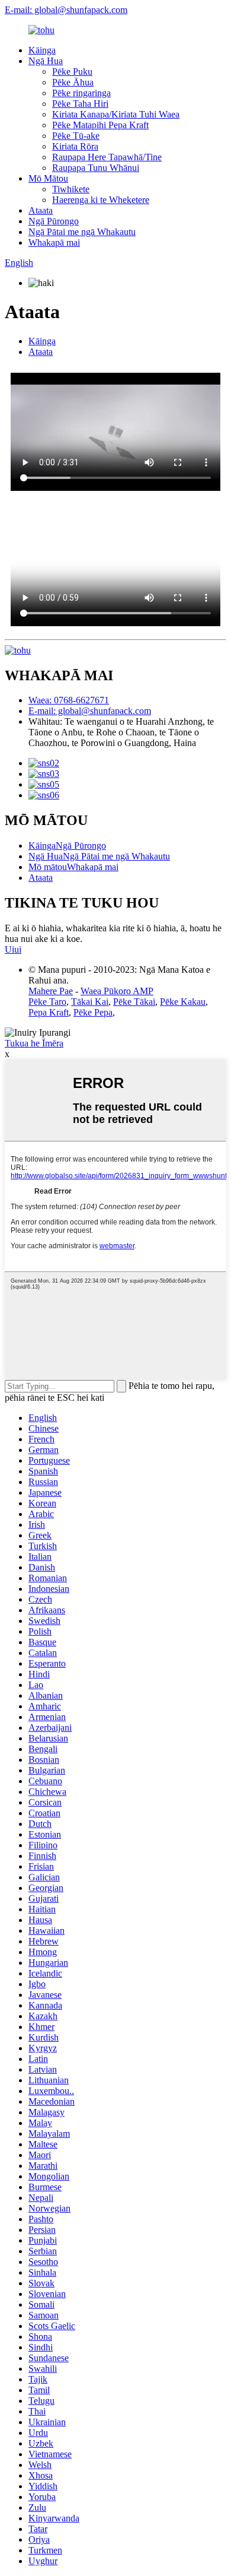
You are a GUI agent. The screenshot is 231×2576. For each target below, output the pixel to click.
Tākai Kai (90, 1002)
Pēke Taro (47, 1002)
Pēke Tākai (134, 1002)
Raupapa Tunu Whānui (96, 168)
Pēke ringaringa (81, 93)
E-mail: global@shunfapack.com (66, 10)
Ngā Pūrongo (54, 221)
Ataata (41, 210)
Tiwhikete (71, 189)
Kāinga (42, 50)
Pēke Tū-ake (76, 136)
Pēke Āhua (73, 82)
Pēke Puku (72, 72)
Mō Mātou (48, 178)
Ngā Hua (46, 61)
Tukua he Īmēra (34, 1043)
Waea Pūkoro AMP (117, 991)
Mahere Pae (51, 991)
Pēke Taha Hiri (80, 104)
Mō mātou (48, 867)
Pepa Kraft (49, 1012)
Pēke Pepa (93, 1012)
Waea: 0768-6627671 (69, 700)
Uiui (13, 949)
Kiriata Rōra (75, 146)
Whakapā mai (54, 242)
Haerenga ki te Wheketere (101, 200)
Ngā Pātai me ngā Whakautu (82, 232)
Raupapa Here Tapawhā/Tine (107, 157)
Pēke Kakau (183, 1002)
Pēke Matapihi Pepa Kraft (100, 125)
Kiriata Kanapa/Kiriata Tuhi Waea (116, 114)
